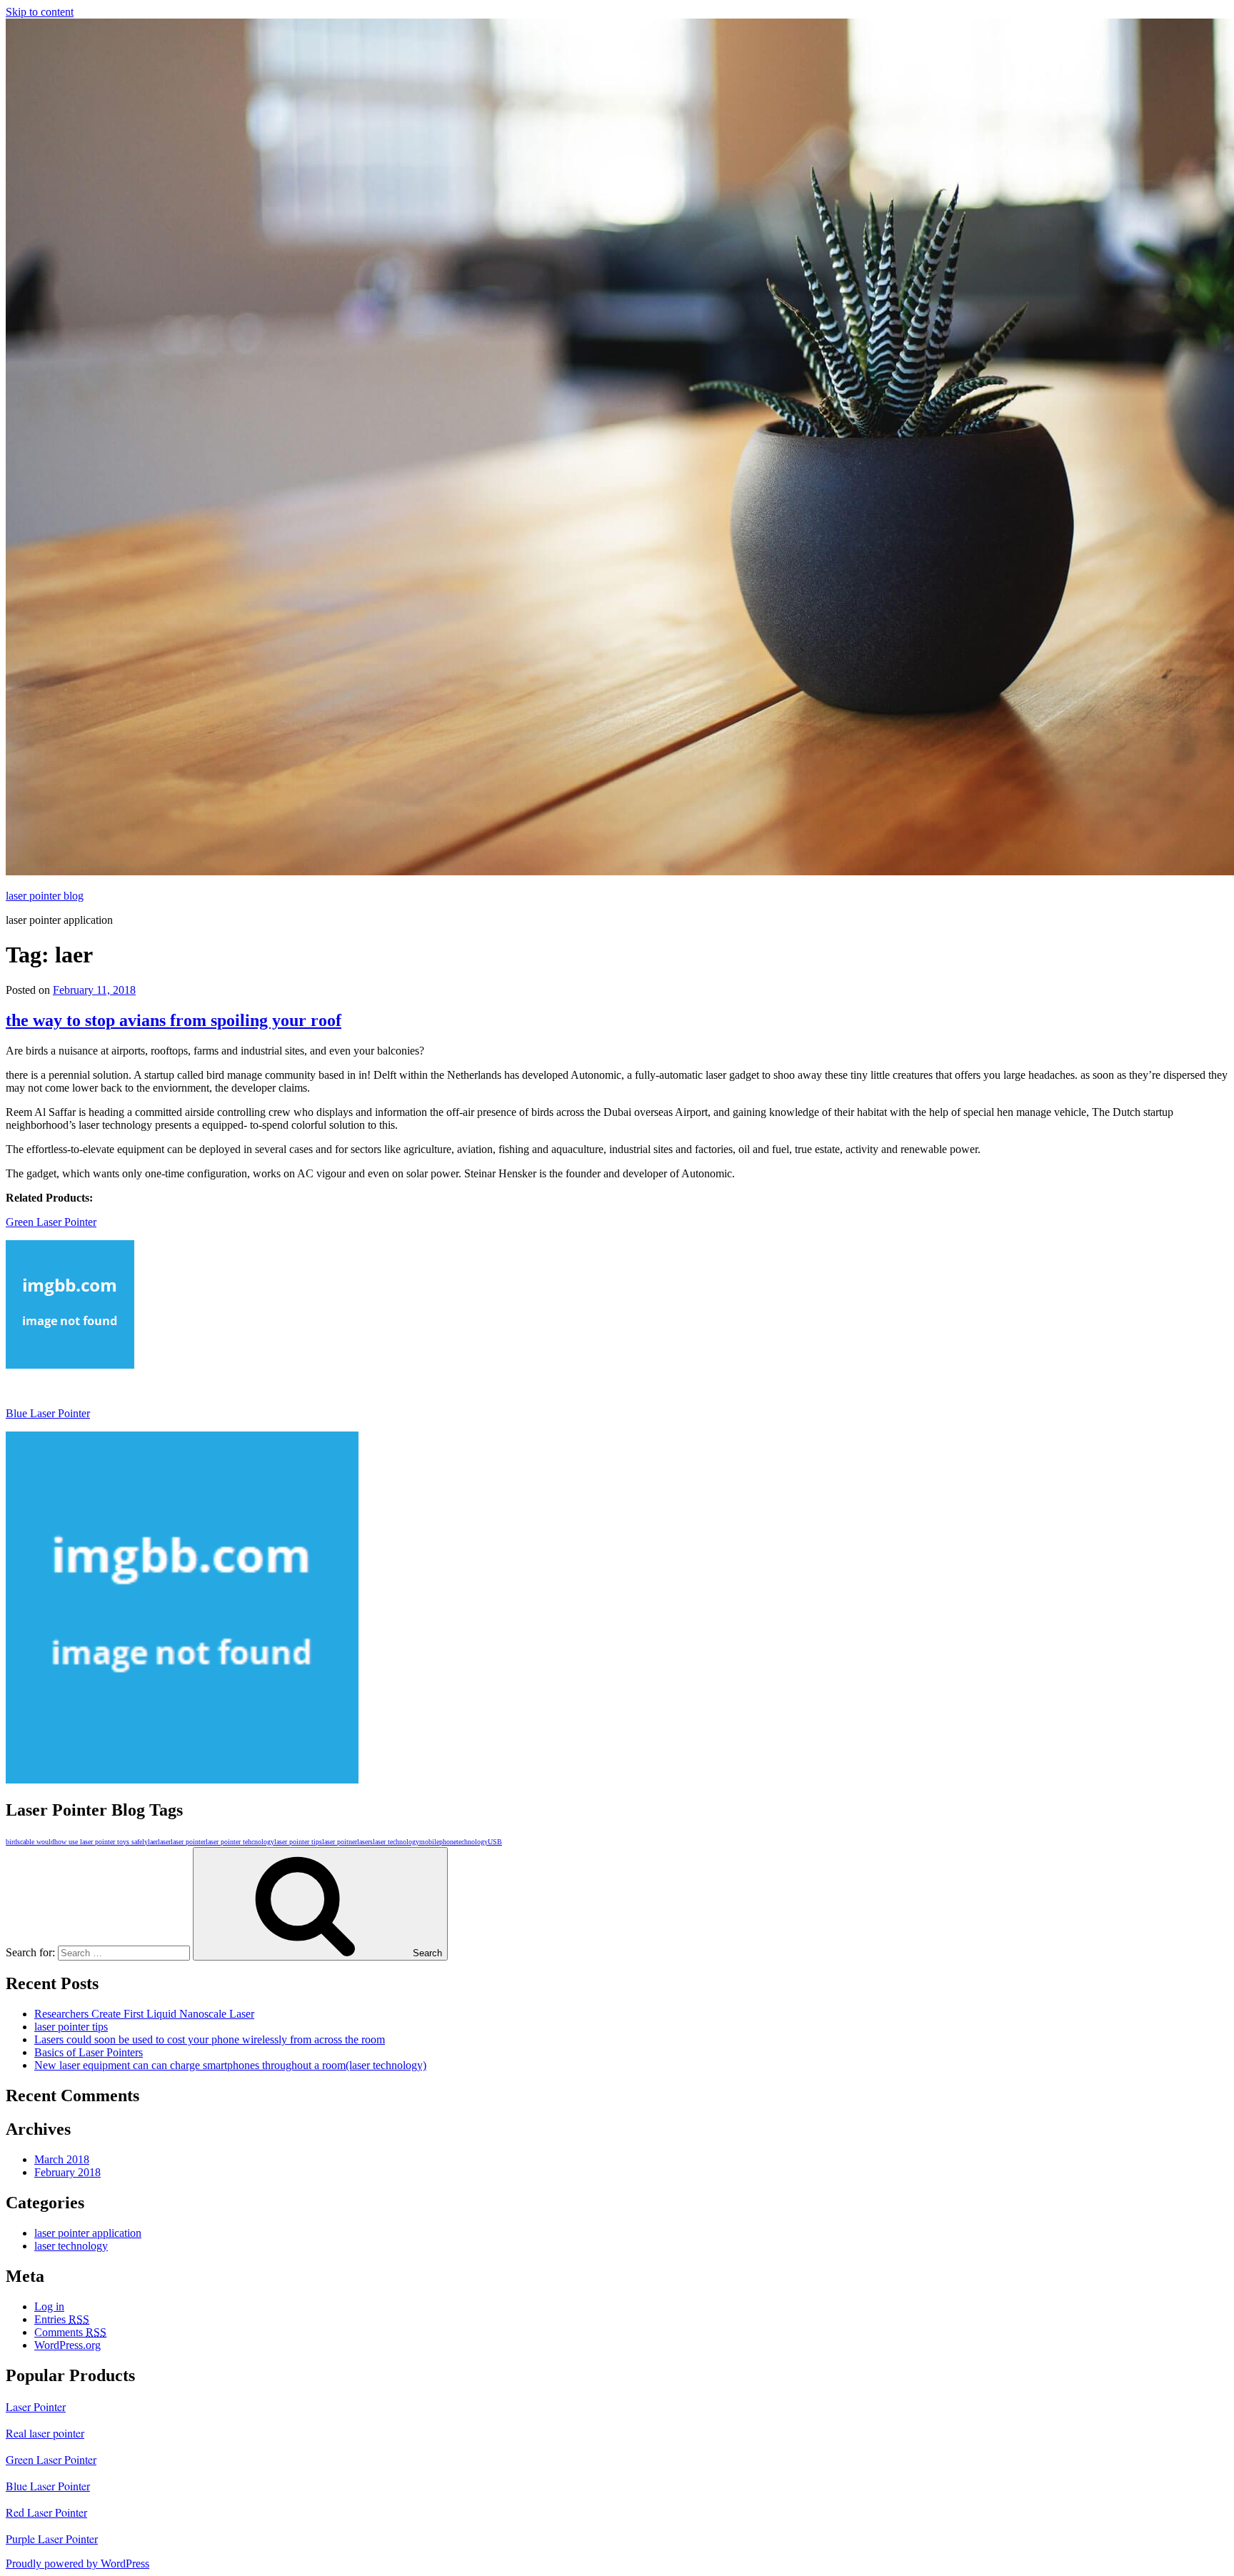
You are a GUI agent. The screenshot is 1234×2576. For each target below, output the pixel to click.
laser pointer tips (298, 1842)
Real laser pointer (45, 2433)
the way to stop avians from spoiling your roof (174, 1020)
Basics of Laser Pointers (89, 2052)
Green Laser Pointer (51, 1222)
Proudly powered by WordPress (77, 2564)
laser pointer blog (45, 896)
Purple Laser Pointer (52, 2539)
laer (153, 1842)
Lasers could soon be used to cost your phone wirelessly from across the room (210, 2039)
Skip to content (40, 12)
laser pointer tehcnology (240, 1842)
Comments (70, 2332)
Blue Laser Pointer (48, 1413)
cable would (37, 1842)
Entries (62, 2319)
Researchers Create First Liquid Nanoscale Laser (144, 2014)
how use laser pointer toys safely (101, 1842)
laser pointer (188, 1842)
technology (472, 1842)
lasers (365, 1842)
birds (13, 1842)
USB (495, 1842)
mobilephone (438, 1842)
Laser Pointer (36, 2406)
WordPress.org (67, 2345)
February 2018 (67, 2172)
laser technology (396, 1842)
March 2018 (62, 2159)
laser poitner (340, 1842)
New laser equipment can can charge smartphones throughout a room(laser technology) (230, 2065)
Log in (49, 2306)
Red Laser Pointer (46, 2512)
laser (164, 1842)
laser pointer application (88, 2233)
